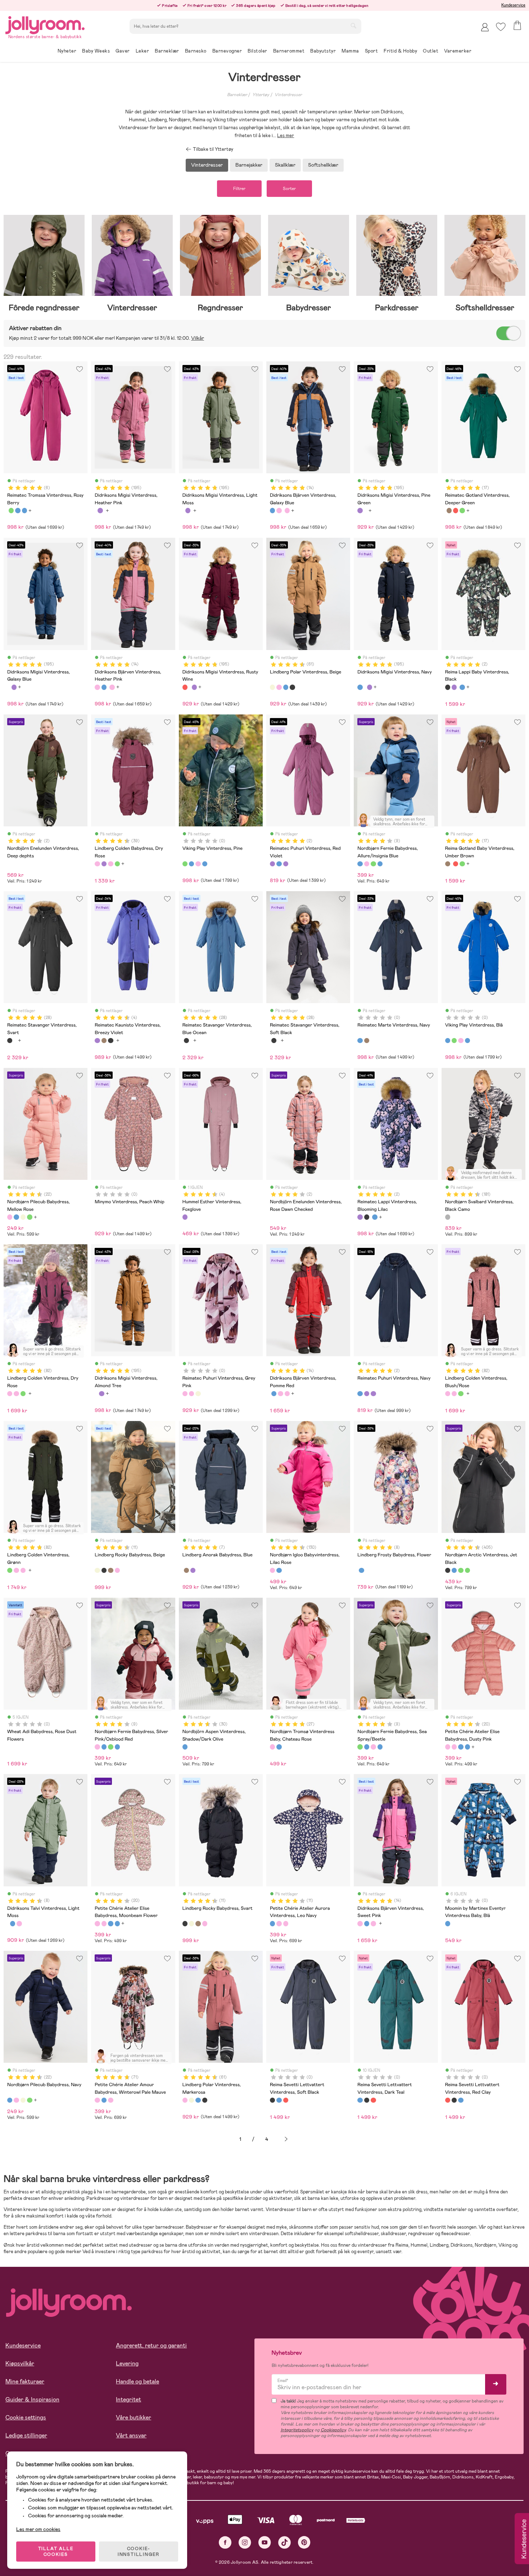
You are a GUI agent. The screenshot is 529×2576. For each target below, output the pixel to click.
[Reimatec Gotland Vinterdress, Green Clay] (462, 510)
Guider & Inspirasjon (32, 2399)
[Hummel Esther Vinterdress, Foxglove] (185, 1217)
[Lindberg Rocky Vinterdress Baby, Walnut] (110, 1570)
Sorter (289, 189)
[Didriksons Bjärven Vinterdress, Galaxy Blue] (272, 510)
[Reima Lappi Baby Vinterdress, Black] (448, 687)
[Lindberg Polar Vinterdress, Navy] (286, 687)
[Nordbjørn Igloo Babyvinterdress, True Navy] (279, 1570)
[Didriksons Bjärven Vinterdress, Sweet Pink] (287, 510)
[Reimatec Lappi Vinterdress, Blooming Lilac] (454, 687)
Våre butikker (134, 2417)
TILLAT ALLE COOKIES (56, 2552)
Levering (127, 2363)
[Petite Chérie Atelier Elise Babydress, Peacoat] (467, 1747)
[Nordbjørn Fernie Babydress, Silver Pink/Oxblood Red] (367, 864)
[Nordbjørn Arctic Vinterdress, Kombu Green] (461, 1570)
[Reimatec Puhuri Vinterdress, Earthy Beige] (198, 1394)
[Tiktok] (284, 2542)
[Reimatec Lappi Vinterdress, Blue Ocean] (462, 687)
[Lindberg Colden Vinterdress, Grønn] (23, 1394)
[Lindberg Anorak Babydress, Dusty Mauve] (193, 1570)
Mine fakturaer (25, 2381)
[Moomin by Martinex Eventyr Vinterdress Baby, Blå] (448, 1923)
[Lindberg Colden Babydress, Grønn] (117, 864)
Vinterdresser (288, 95)
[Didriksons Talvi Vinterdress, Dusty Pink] (19, 1923)
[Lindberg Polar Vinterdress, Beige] (272, 687)
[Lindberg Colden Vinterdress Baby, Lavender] (104, 864)
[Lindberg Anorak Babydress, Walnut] (186, 1570)
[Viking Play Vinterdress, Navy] (205, 864)
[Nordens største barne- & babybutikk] (45, 24)
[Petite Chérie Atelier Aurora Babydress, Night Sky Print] (286, 1923)
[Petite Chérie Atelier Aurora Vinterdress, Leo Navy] (272, 1923)
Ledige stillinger (26, 2435)
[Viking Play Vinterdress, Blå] (191, 864)
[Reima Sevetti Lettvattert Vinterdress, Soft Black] (272, 2100)
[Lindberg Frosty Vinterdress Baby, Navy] (361, 1570)
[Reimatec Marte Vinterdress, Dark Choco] (367, 1041)
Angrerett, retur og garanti (151, 2345)
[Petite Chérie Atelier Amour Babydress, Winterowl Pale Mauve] (97, 2100)
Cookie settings (26, 2417)
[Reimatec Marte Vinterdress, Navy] (360, 1041)
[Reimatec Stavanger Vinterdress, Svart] (10, 1041)
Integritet (128, 2399)
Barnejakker (249, 165)
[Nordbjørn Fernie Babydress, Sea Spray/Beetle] (373, 864)
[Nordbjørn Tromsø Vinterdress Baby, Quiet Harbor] (279, 1747)
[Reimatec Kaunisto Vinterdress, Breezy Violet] (97, 1041)
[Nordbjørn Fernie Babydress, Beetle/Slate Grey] (380, 864)
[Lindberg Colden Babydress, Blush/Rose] (110, 864)
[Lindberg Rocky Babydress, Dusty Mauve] (117, 1570)
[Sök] (353, 26)
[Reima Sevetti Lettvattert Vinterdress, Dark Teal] (279, 2100)
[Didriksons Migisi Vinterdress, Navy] (360, 687)
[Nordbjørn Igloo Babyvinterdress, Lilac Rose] (272, 1570)
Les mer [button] (286, 136)
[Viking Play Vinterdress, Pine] (185, 864)
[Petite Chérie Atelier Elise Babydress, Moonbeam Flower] (454, 1747)
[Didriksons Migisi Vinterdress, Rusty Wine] (185, 687)
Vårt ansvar (131, 2435)
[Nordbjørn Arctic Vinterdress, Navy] (454, 1570)
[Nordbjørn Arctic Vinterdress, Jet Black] (448, 1570)
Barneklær (237, 95)
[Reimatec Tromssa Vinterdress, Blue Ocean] (18, 510)
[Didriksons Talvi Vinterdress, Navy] (13, 1923)
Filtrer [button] (239, 189)
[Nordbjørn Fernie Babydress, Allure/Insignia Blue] (360, 864)
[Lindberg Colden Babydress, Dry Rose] (97, 864)
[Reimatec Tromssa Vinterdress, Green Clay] (11, 510)
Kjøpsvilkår (20, 2363)
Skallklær (285, 165)
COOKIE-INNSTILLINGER (139, 2552)
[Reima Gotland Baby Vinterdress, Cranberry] (456, 510)
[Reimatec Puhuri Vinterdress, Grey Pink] (185, 1394)
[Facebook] (225, 2542)
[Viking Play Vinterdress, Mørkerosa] (198, 864)
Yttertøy (261, 95)
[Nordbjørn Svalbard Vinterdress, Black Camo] (448, 1217)
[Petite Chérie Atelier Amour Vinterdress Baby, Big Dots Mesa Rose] (110, 2100)
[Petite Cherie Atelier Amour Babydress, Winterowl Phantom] (104, 2100)
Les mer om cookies (38, 2529)
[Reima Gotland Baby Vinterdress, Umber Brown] (449, 510)
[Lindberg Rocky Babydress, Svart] (104, 1570)
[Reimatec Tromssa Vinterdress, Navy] (24, 510)
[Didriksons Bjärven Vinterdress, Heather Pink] (279, 510)
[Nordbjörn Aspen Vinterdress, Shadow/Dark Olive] (185, 1747)
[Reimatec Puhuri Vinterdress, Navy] (279, 864)
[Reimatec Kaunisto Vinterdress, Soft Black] (110, 1041)
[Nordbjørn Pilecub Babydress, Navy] (16, 1217)
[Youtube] (265, 2542)
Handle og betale (137, 2381)
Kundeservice (513, 5)
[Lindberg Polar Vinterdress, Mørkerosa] (279, 687)
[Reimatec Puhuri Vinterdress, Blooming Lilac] (286, 864)
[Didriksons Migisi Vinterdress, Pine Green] (100, 510)
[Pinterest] (304, 2542)
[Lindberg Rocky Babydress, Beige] (97, 1570)
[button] (501, 27)
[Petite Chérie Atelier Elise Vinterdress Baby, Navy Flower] (461, 1747)
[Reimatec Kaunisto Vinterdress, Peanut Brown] (104, 1041)
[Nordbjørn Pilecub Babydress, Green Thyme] (30, 1217)
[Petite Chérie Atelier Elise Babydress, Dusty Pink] (448, 1747)
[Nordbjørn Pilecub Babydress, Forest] (23, 1217)
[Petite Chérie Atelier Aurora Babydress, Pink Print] (279, 1923)
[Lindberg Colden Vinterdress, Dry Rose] (10, 1394)
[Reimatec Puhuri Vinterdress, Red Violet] (272, 864)
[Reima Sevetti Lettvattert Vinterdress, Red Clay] (286, 2100)
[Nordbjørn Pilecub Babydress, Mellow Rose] (10, 1217)
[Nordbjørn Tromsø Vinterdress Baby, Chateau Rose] (272, 1747)
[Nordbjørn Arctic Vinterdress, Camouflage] (467, 1570)
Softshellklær (323, 165)
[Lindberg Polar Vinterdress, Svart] (292, 687)
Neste (286, 2139)
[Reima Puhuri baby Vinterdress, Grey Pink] (191, 1394)
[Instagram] (245, 2542)
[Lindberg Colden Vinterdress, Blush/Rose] (16, 1394)
